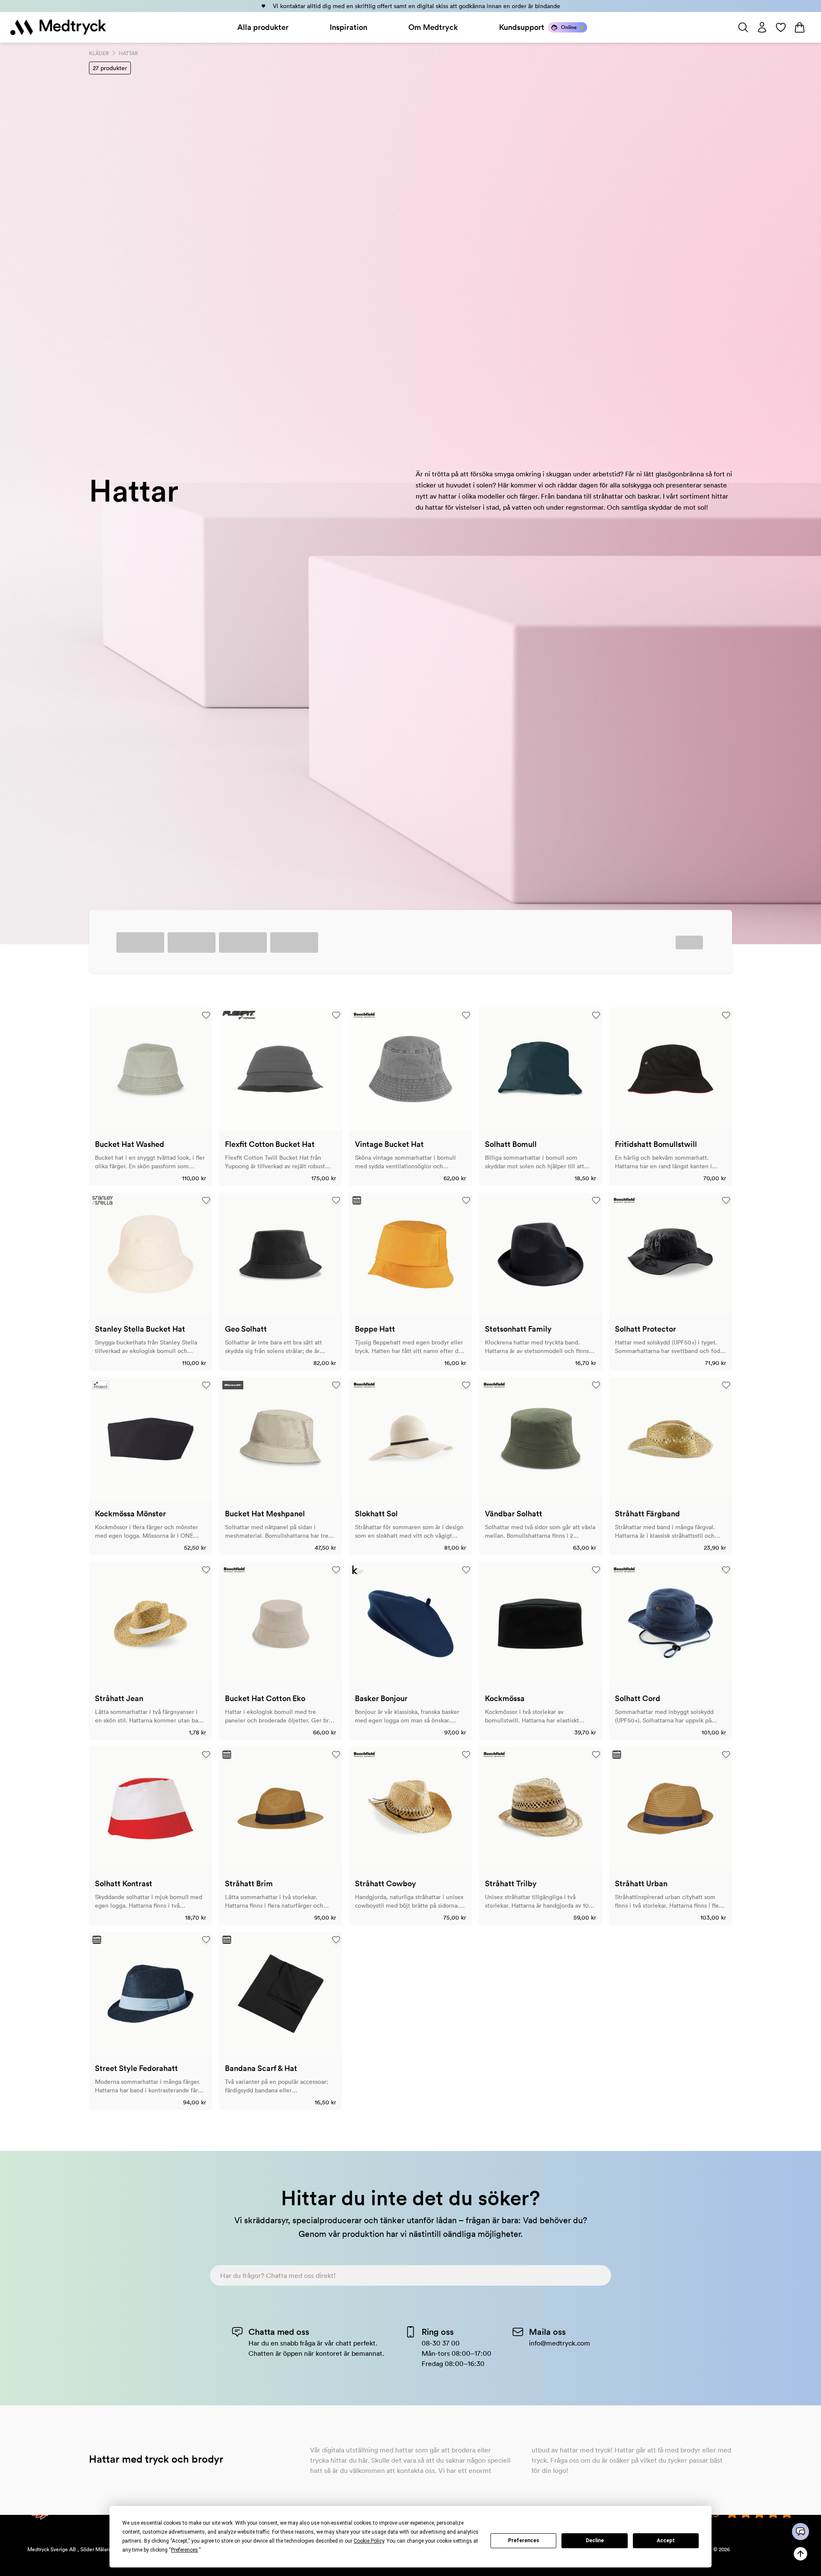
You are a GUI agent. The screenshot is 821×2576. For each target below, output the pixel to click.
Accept (666, 2541)
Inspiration (348, 27)
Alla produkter (263, 27)
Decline (595, 2541)
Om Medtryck (433, 27)
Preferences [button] (185, 2550)
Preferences (524, 2541)
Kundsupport (522, 27)
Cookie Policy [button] (369, 2541)
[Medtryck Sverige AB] (58, 27)
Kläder (99, 53)
